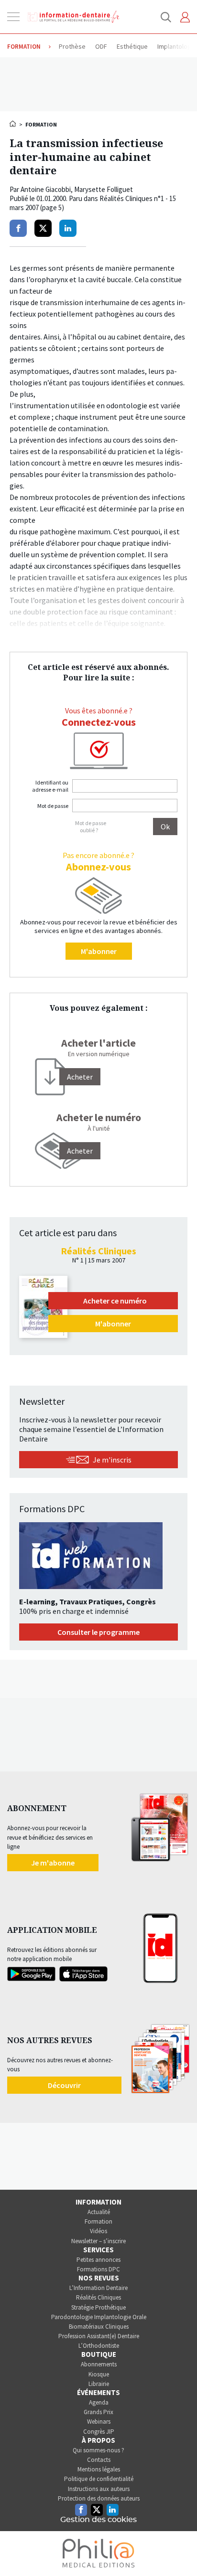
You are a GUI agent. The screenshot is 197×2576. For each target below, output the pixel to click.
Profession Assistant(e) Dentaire (99, 2336)
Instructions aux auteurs (99, 2489)
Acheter (80, 1151)
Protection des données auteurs (99, 2498)
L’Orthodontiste (99, 2346)
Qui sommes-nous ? (98, 2450)
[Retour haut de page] (180, 2551)
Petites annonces (98, 2260)
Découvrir (64, 2085)
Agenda (99, 2402)
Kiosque (99, 2374)
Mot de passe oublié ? (91, 827)
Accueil (13, 124)
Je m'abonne (53, 1863)
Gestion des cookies (98, 2520)
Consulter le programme (98, 1632)
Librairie (99, 2384)
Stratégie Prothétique (98, 2307)
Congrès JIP (99, 2432)
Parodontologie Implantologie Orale (99, 2317)
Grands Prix (98, 2412)
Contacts (99, 2460)
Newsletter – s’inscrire (98, 2241)
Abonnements (99, 2364)
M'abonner (99, 951)
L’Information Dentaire (98, 2288)
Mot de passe (53, 806)
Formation (98, 2221)
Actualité (99, 2212)
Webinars (99, 2422)
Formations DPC (98, 2269)
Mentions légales (99, 2469)
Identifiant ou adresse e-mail (50, 786)
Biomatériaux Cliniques (99, 2327)
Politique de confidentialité (99, 2479)
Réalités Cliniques (98, 2297)
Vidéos (98, 2231)
